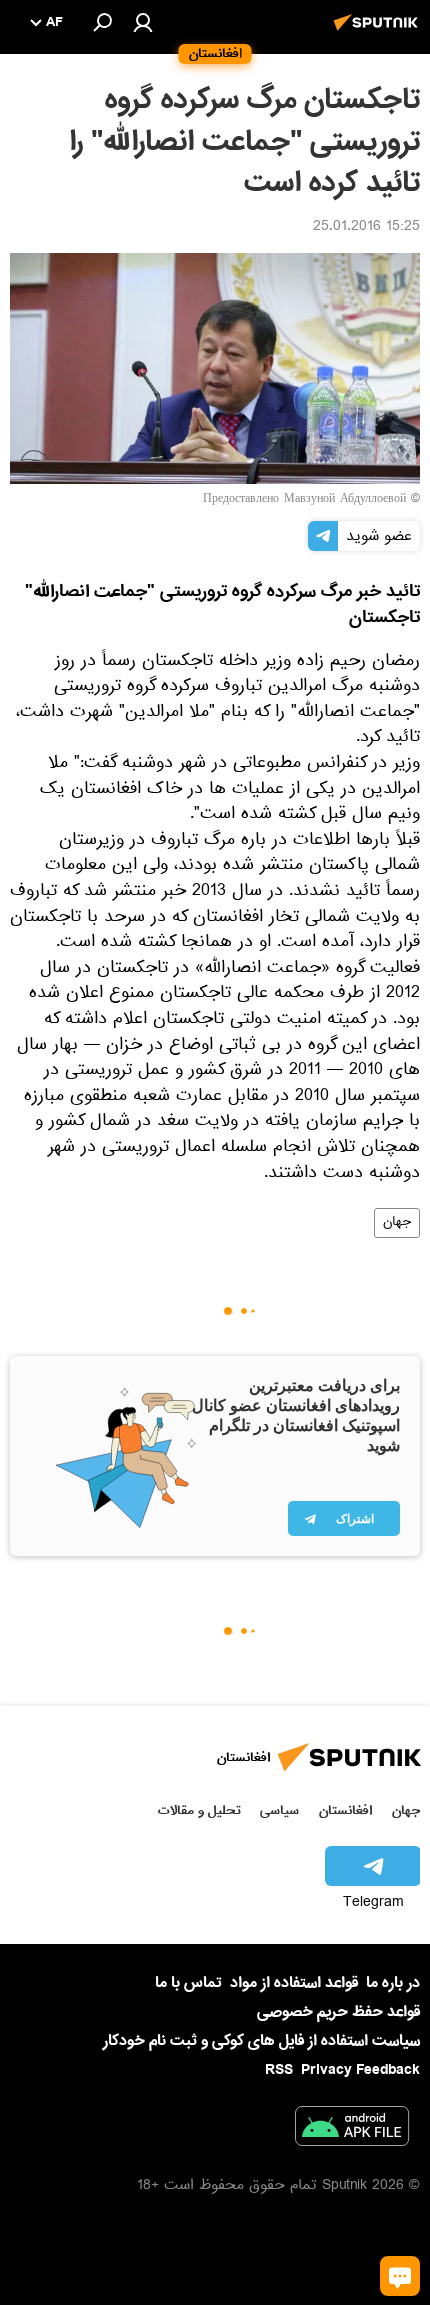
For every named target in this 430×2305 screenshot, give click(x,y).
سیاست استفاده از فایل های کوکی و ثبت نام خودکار (261, 2041)
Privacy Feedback (360, 2070)
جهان (397, 1223)
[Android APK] (352, 2130)
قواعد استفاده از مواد (294, 1983)
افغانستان (345, 1810)
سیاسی (279, 1810)
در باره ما (393, 1983)
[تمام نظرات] (400, 2276)
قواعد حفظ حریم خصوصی (338, 2012)
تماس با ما (188, 1983)
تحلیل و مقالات (199, 1810)
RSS (279, 2070)
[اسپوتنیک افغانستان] (379, 33)
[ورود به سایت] (143, 22)
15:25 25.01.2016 (366, 228)
